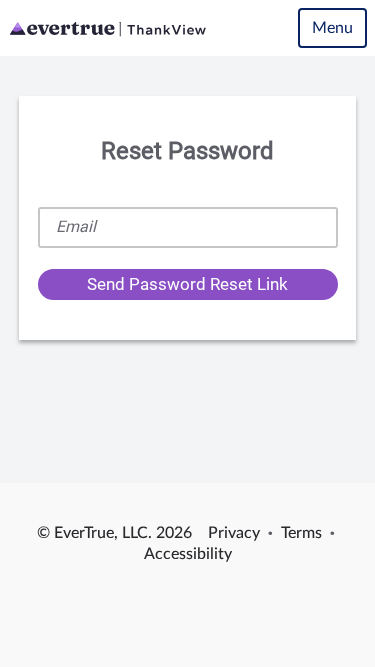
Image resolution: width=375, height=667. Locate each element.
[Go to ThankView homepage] (108, 28)
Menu (332, 28)
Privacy (234, 533)
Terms (301, 533)
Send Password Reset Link (187, 284)
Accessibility (188, 554)
